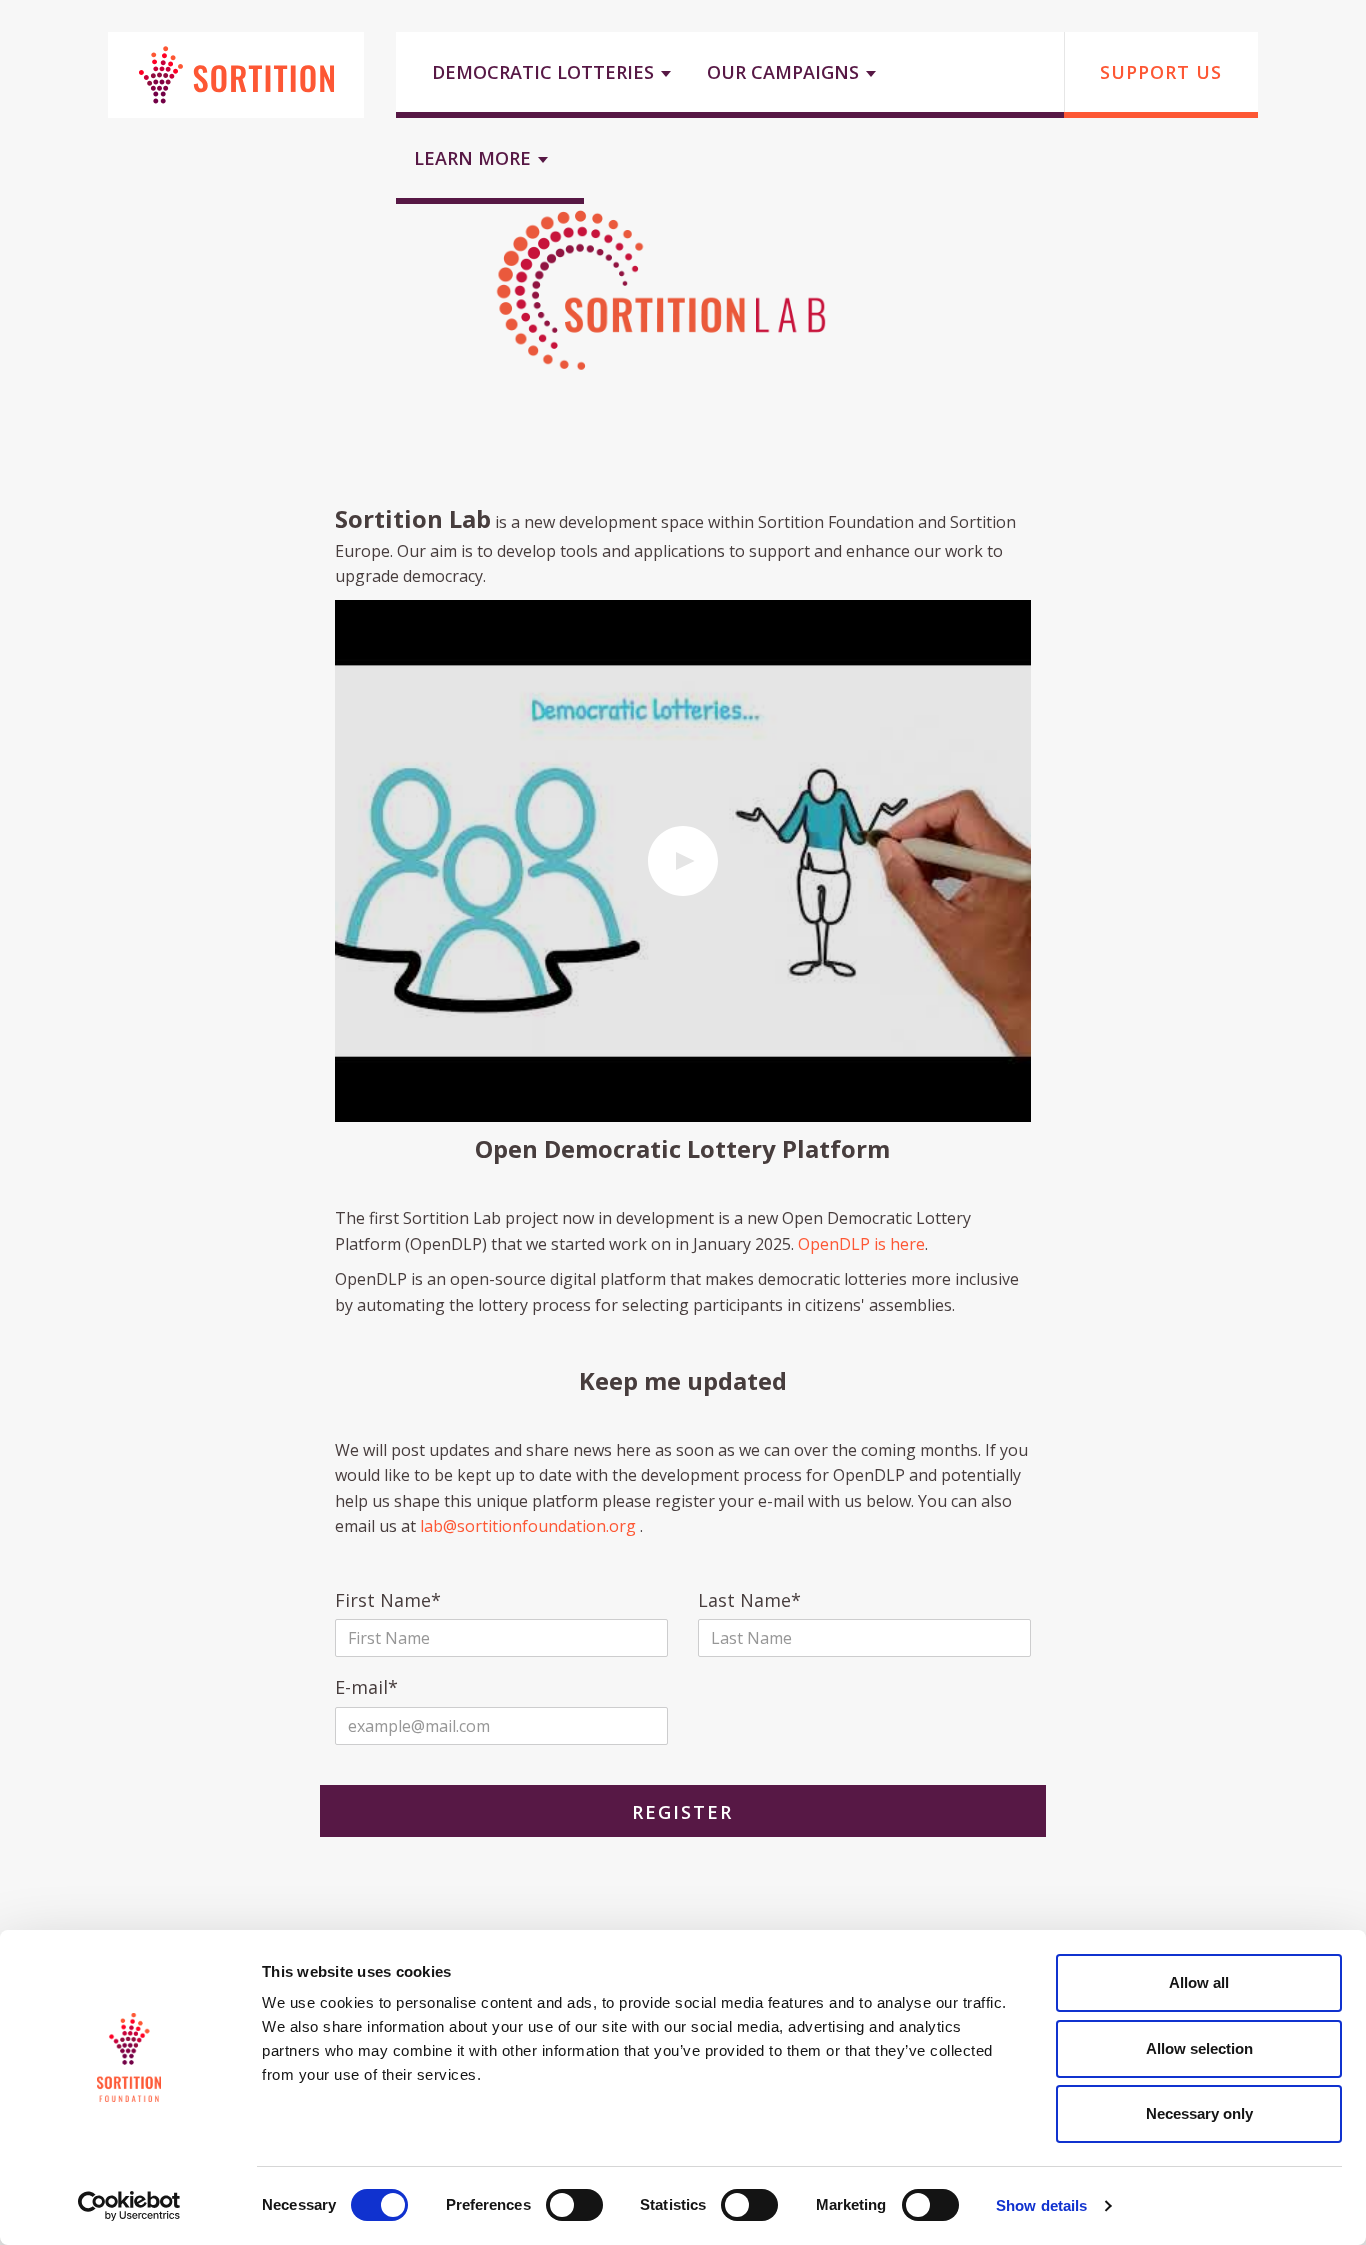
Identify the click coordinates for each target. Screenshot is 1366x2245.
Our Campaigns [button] (785, 72)
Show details (1041, 2205)
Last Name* (749, 1601)
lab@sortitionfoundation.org (528, 1526)
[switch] (574, 2205)
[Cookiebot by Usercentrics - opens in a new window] (129, 2206)
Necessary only (1199, 2113)
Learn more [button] (475, 158)
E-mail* (366, 1688)
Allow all (1199, 1982)
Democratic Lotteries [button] (545, 72)
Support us (1161, 72)
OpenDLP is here (861, 1244)
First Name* (388, 1601)
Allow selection (1199, 2048)
